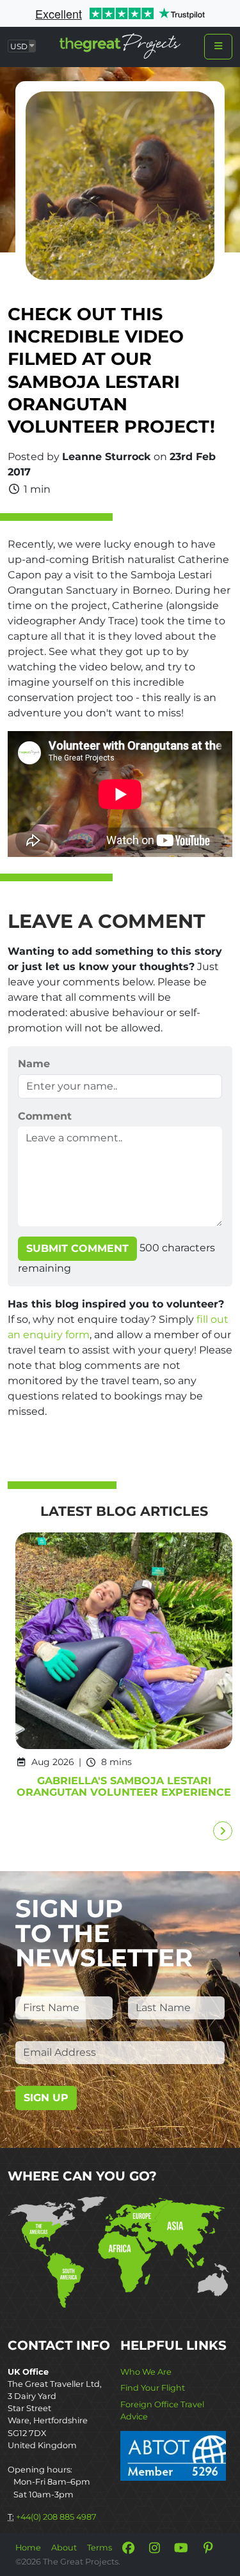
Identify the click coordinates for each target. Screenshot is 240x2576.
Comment (45, 1116)
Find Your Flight (153, 2388)
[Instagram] (155, 2548)
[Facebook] (128, 2548)
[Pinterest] (208, 2548)
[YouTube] (181, 2548)
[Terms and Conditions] (173, 2455)
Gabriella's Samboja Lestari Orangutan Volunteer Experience (124, 1786)
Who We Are (146, 2372)
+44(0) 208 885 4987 (56, 2517)
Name (34, 1064)
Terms (100, 2548)
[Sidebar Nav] (218, 47)
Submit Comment (77, 1248)
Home (28, 2548)
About (64, 2548)
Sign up (46, 2098)
